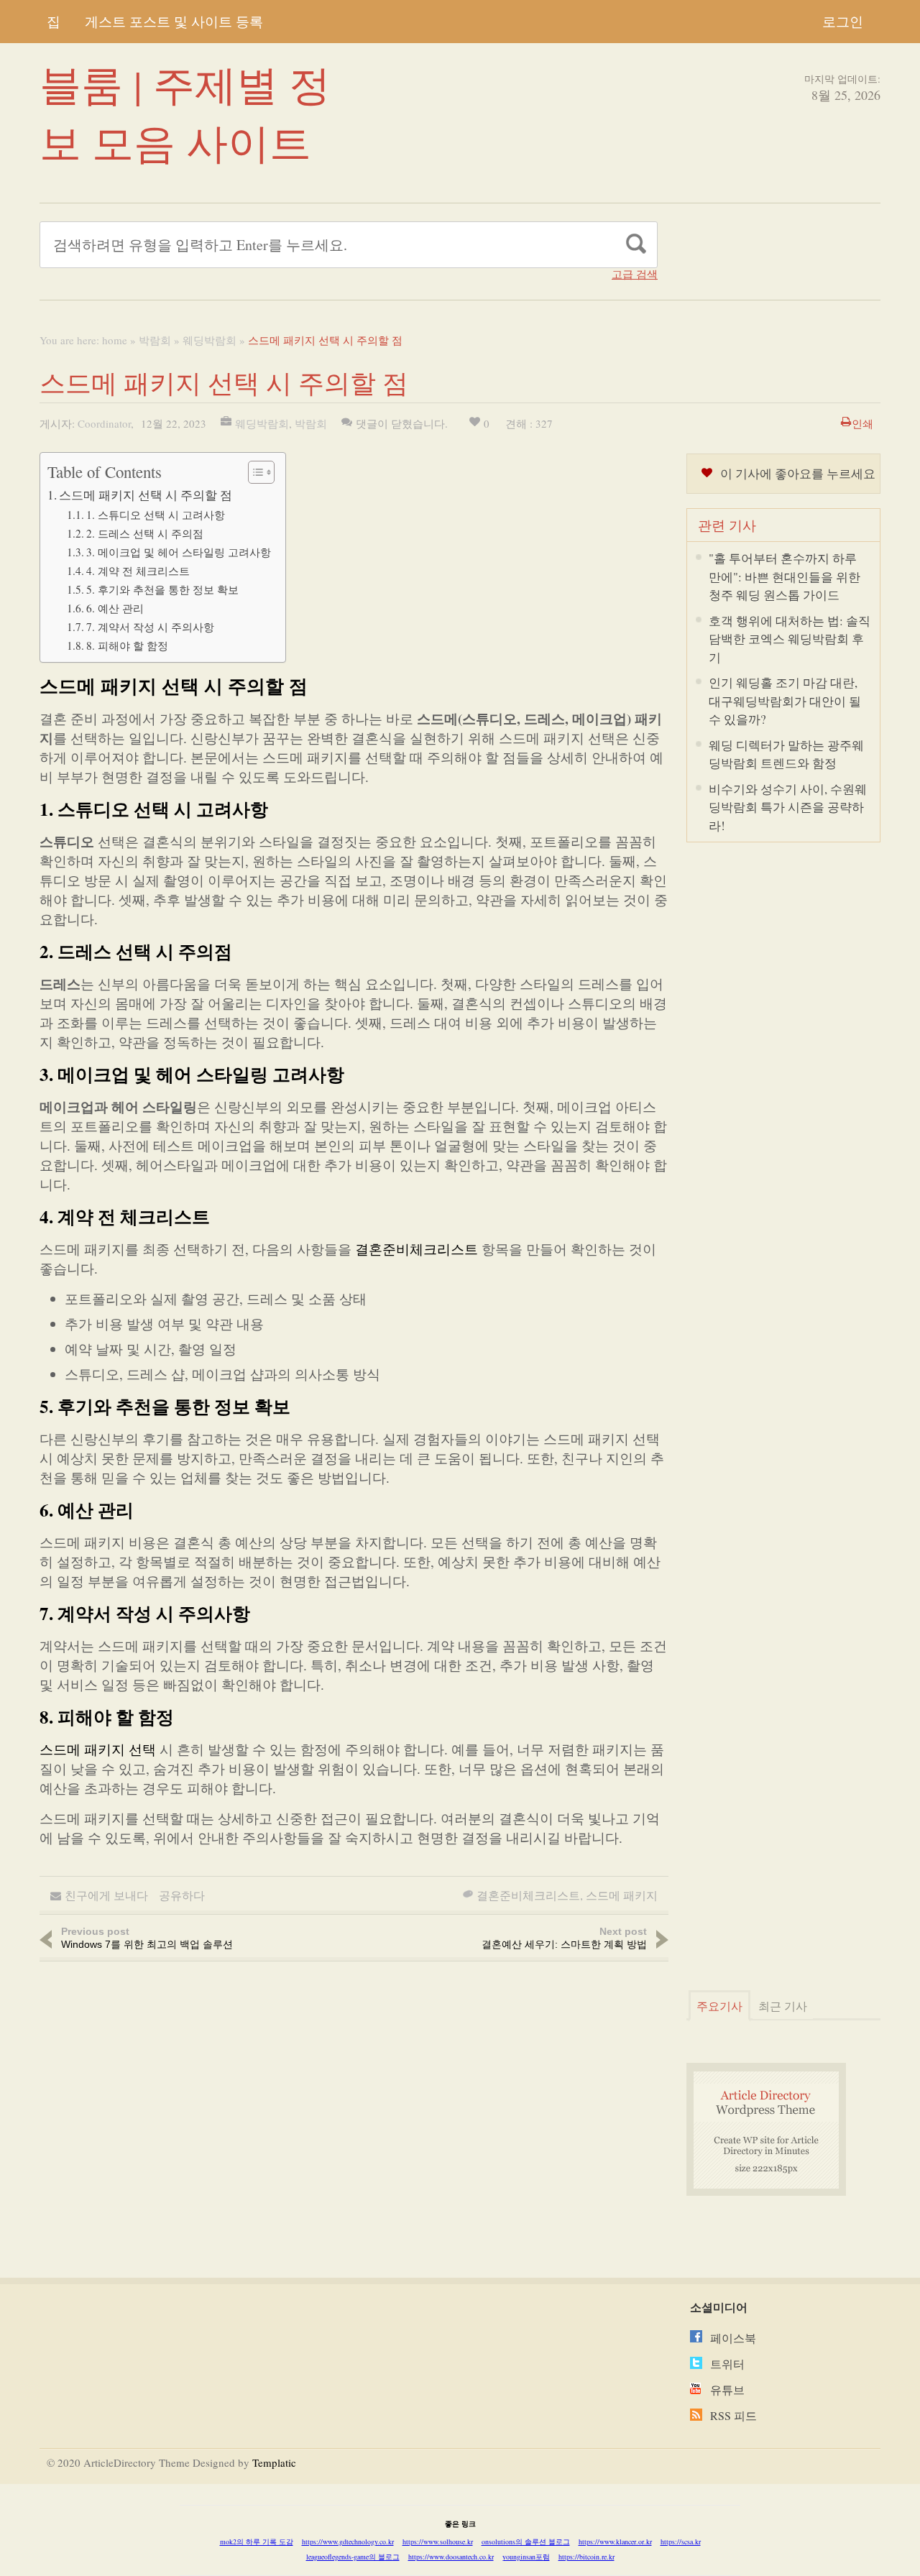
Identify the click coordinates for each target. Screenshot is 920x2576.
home (115, 340)
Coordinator (104, 423)
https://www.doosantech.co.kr (451, 2557)
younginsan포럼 (526, 2557)
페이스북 (733, 2338)
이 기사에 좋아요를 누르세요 (798, 473)
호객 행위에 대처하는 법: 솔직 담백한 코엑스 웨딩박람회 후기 (790, 639)
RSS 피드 (733, 2415)
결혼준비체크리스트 (417, 1249)
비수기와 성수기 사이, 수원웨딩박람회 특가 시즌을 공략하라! (788, 807)
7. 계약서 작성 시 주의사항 (150, 627)
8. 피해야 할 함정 (127, 645)
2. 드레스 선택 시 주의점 (145, 533)
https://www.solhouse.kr (438, 2541)
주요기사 (719, 2006)
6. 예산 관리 (115, 608)
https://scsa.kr (681, 2541)
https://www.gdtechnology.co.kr (348, 2541)
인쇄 (862, 423)
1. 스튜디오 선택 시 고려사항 (156, 515)
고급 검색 (635, 274)
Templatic (274, 2462)
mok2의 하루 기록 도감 (257, 2541)
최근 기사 (783, 2006)
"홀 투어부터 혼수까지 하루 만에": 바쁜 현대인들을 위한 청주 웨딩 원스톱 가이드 (785, 576)
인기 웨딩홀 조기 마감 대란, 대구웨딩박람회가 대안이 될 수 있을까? (785, 701)
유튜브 (727, 2389)
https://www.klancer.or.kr (615, 2541)
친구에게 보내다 (106, 1895)
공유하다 (182, 1895)
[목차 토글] (254, 472)
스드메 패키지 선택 (98, 1749)
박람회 (155, 340)
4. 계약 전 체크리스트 (138, 571)
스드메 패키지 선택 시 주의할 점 (146, 495)
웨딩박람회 (210, 340)
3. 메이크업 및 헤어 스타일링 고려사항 (179, 552)
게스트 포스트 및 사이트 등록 (174, 21)
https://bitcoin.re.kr (586, 2557)
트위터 (727, 2364)
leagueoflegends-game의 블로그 (353, 2557)
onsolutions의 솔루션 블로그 (526, 2541)
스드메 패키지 (622, 1895)
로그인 (843, 21)
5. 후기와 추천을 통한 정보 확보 (162, 589)
